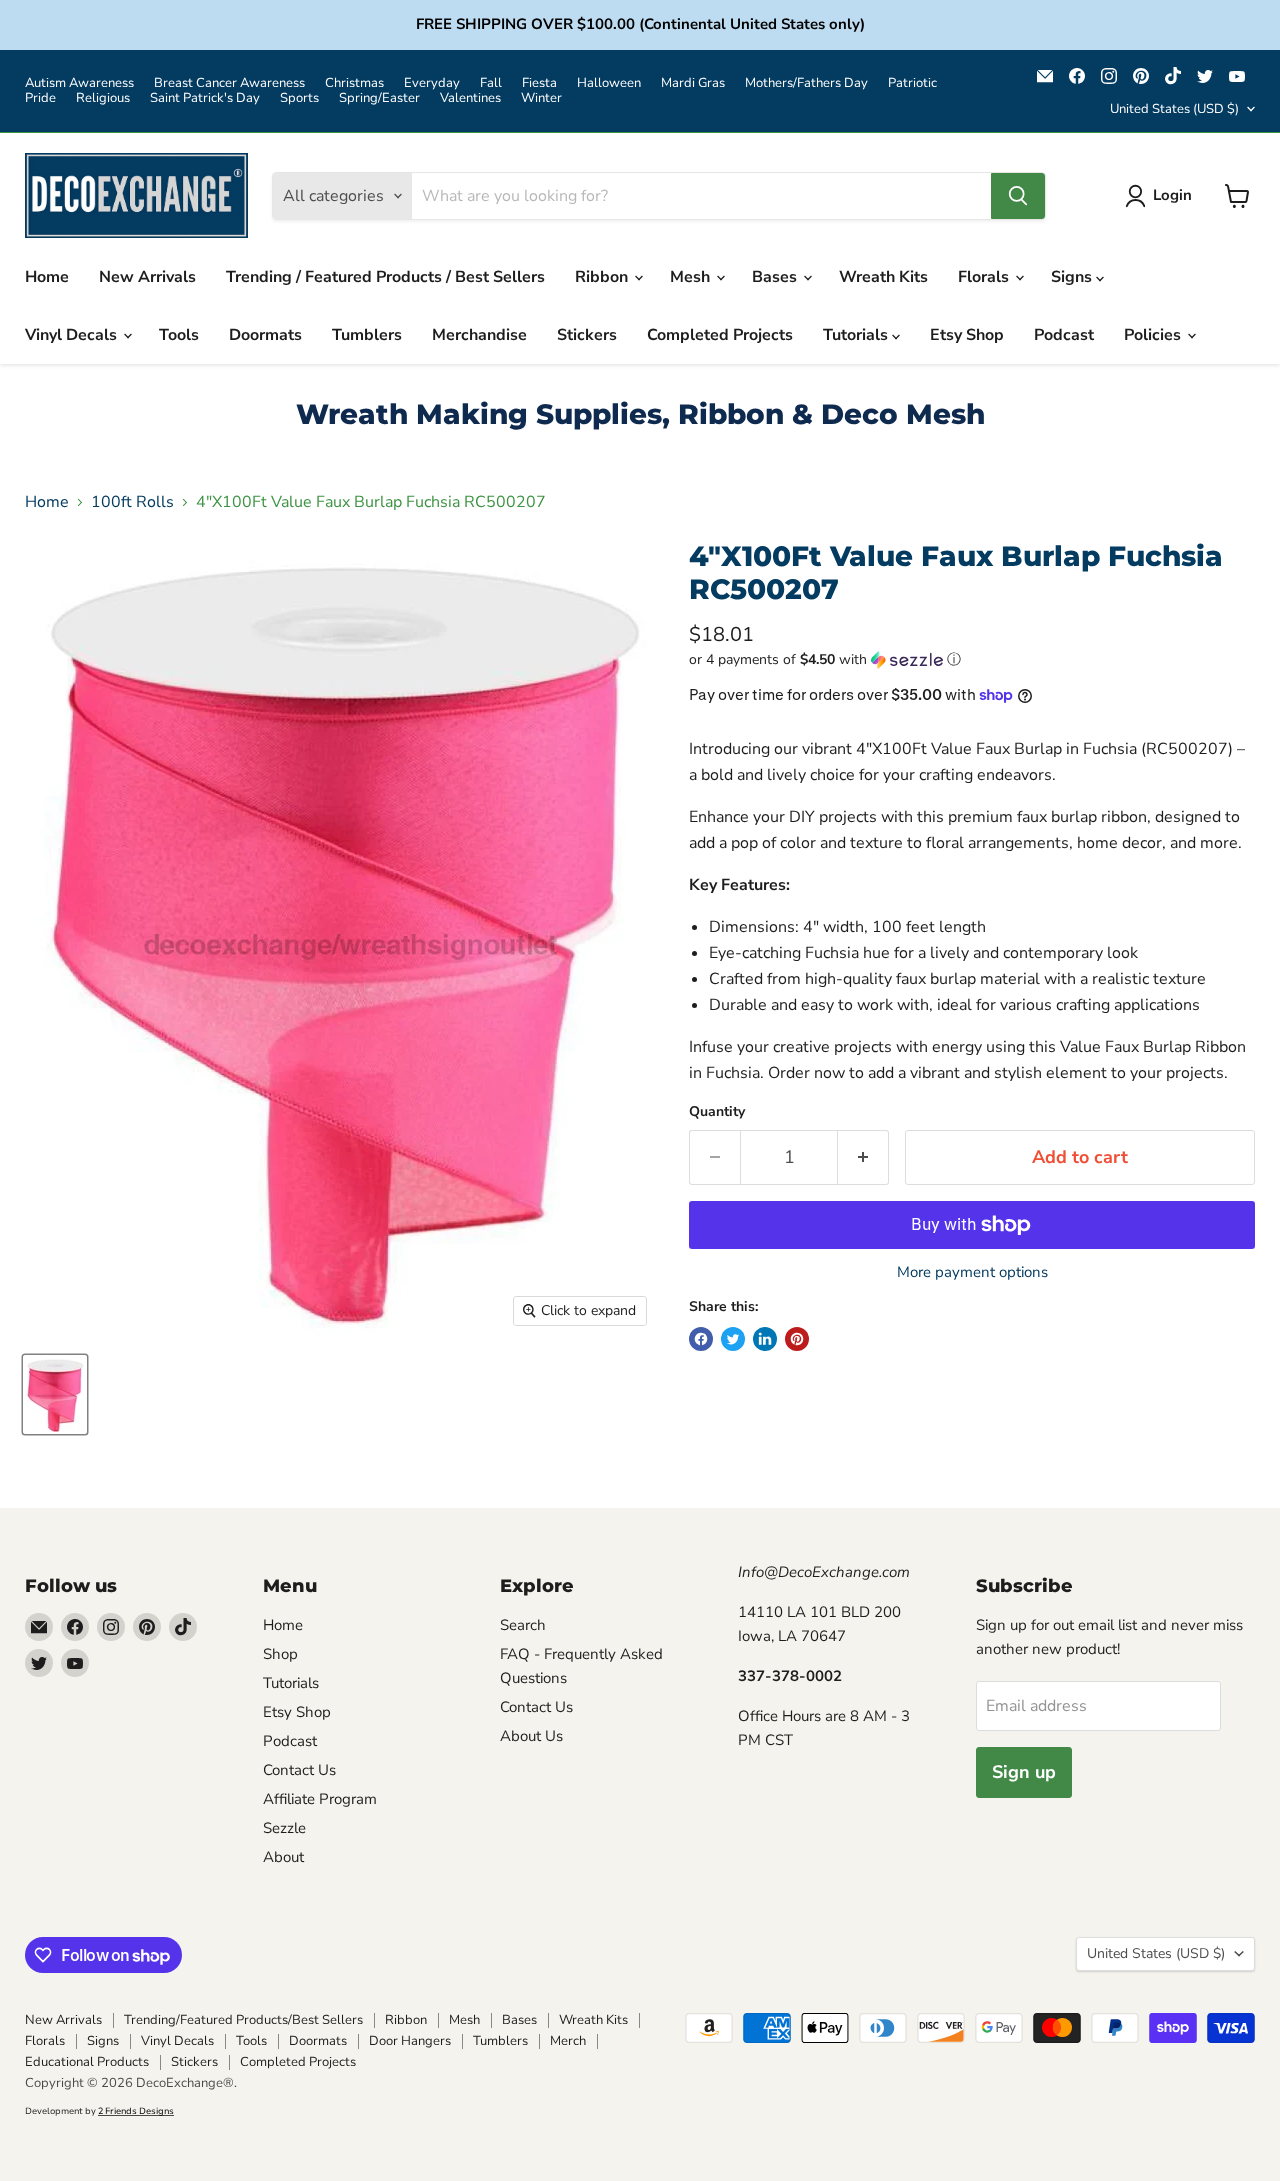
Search (523, 1625)
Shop (280, 1654)
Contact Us (299, 1770)
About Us (531, 1736)
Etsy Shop (967, 335)
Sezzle (284, 1828)
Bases (776, 277)
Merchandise (479, 335)
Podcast (1064, 335)
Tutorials (857, 335)
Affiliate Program (320, 1799)
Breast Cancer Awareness (229, 83)
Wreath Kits (883, 277)
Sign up (1024, 1772)
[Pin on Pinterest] (797, 1339)
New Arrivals (147, 277)
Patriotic (912, 83)
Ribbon (603, 277)
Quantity (717, 1112)
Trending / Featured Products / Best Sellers (385, 277)
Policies (1154, 335)
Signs (1073, 277)
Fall (491, 83)
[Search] (1018, 196)
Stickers (587, 335)
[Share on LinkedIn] (765, 1339)
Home (47, 277)
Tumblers (367, 335)
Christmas (354, 83)
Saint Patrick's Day (205, 98)
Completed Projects (720, 335)
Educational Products (87, 2062)
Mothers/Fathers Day (806, 83)
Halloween (609, 83)
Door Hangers (410, 2041)
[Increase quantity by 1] (863, 1157)
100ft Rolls (132, 502)
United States (1174, 109)
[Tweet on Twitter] (733, 1339)
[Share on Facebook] (701, 1339)
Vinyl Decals (73, 335)
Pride (40, 98)
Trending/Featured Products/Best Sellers (243, 2020)
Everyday (432, 83)
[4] (55, 1394)
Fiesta (539, 83)
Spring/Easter (379, 98)
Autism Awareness (79, 83)
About (283, 1857)
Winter (541, 98)
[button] (972, 659)
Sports (299, 98)
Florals (985, 277)
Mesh (692, 277)
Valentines (470, 98)
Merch (568, 2041)
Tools (179, 335)
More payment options (972, 1272)
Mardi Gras (693, 83)
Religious (103, 98)
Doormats (265, 335)
